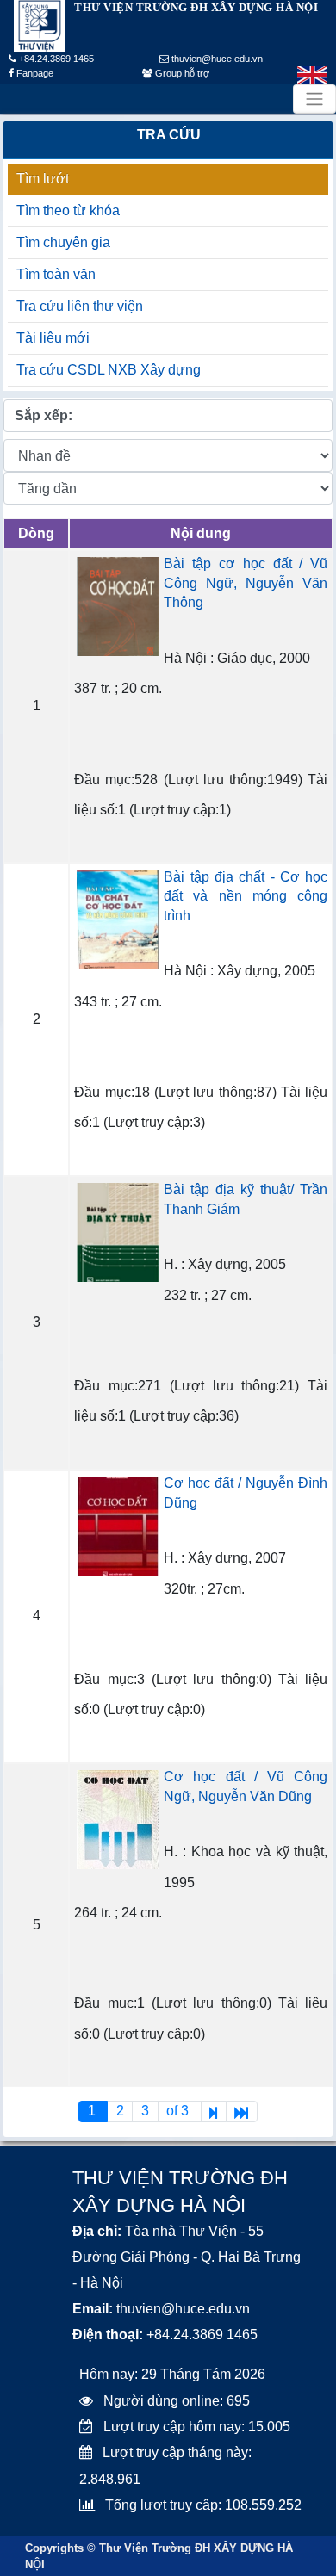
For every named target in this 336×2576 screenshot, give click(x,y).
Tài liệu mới (53, 338)
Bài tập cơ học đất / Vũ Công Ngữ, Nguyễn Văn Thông (246, 583)
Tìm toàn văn (56, 274)
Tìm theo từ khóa (68, 211)
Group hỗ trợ (181, 73)
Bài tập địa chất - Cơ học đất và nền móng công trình (246, 896)
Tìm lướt (43, 179)
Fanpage (34, 73)
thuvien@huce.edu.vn (216, 59)
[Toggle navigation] (314, 99)
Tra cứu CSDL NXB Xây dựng (109, 370)
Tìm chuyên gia (63, 242)
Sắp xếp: (44, 415)
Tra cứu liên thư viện (80, 306)
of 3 (179, 2111)
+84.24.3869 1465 (55, 59)
